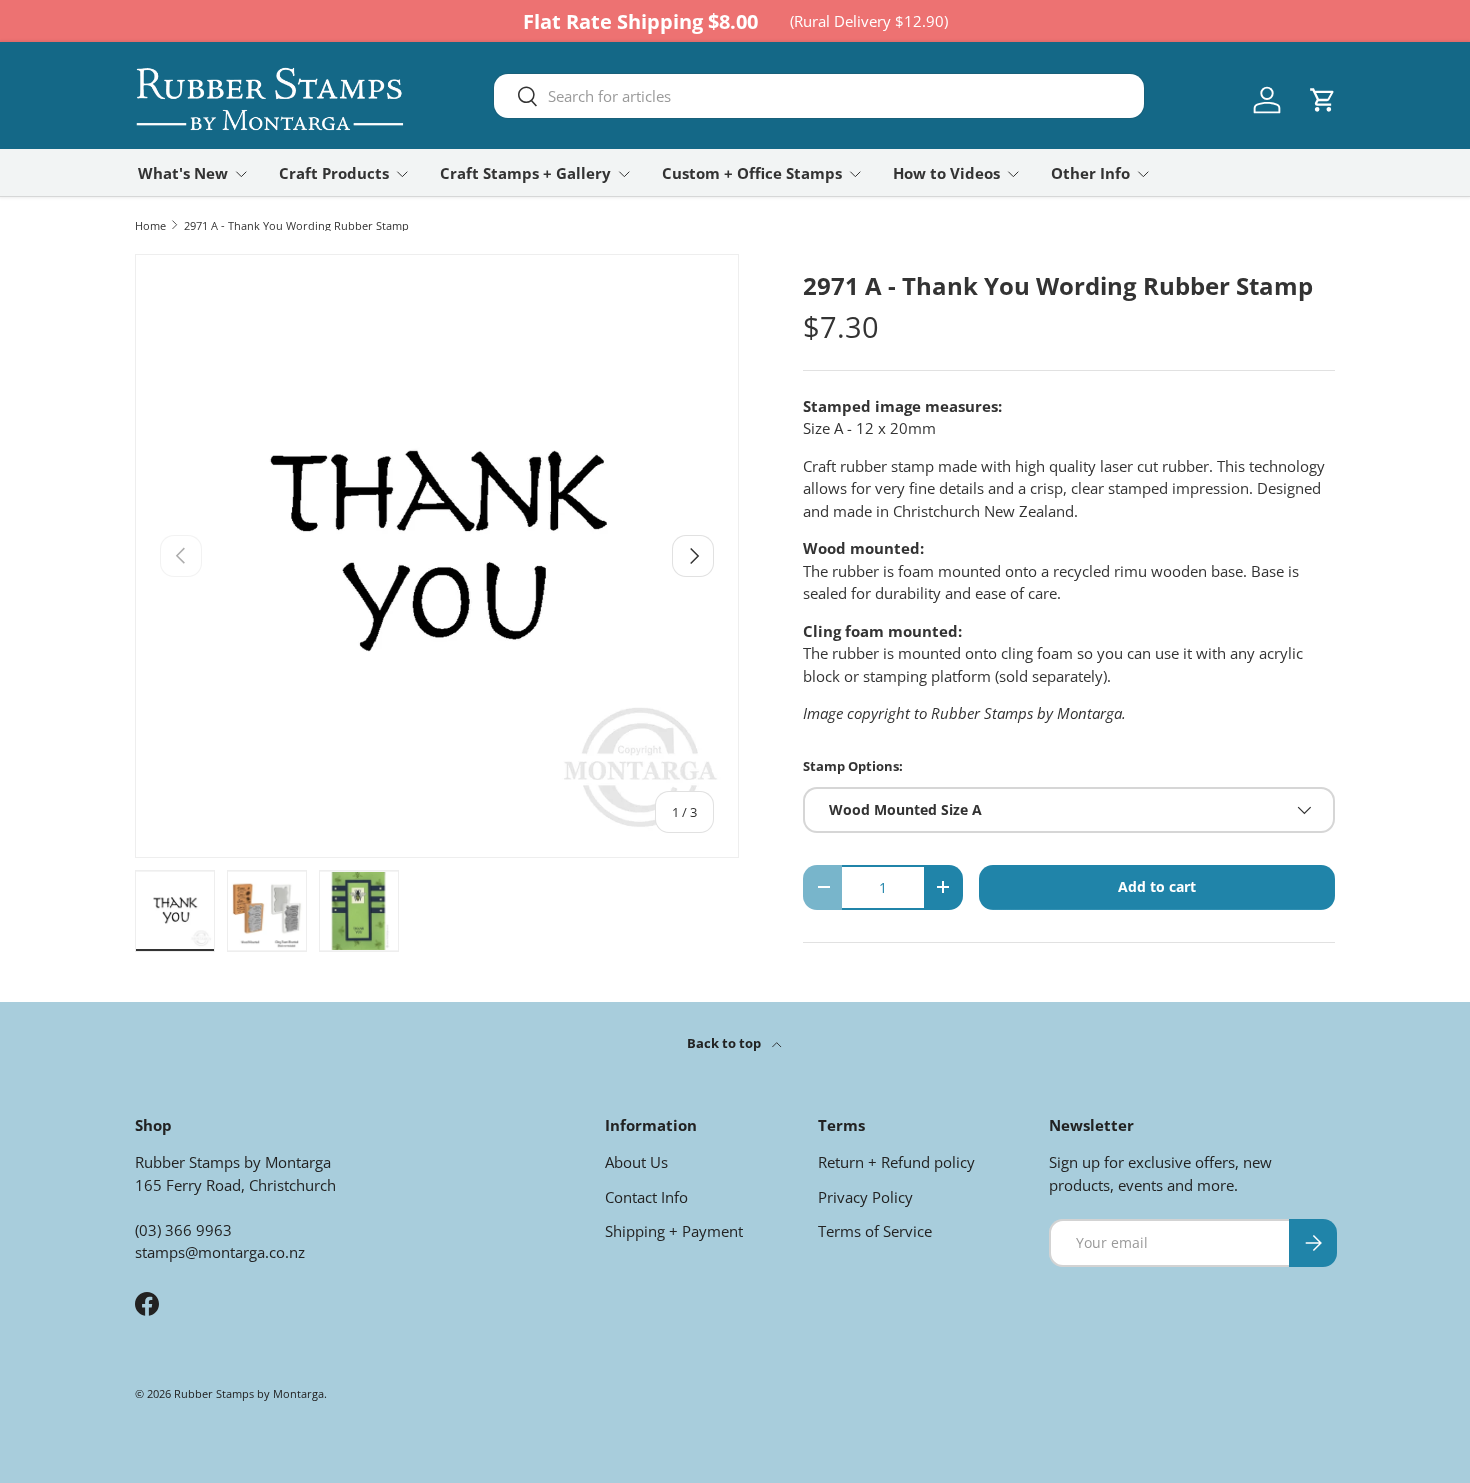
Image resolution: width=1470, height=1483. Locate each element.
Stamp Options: (853, 766)
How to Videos (946, 173)
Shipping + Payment (674, 1231)
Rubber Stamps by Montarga (249, 1393)
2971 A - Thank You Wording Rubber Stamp (296, 225)
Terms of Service (875, 1231)
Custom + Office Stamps (752, 173)
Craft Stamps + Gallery (525, 173)
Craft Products (334, 173)
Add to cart (1157, 886)
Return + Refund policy (896, 1162)
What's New (183, 173)
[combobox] (819, 96)
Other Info (1090, 173)
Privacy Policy (865, 1197)
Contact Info (646, 1197)
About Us (636, 1162)
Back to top (725, 1043)
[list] (437, 556)
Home (150, 225)
